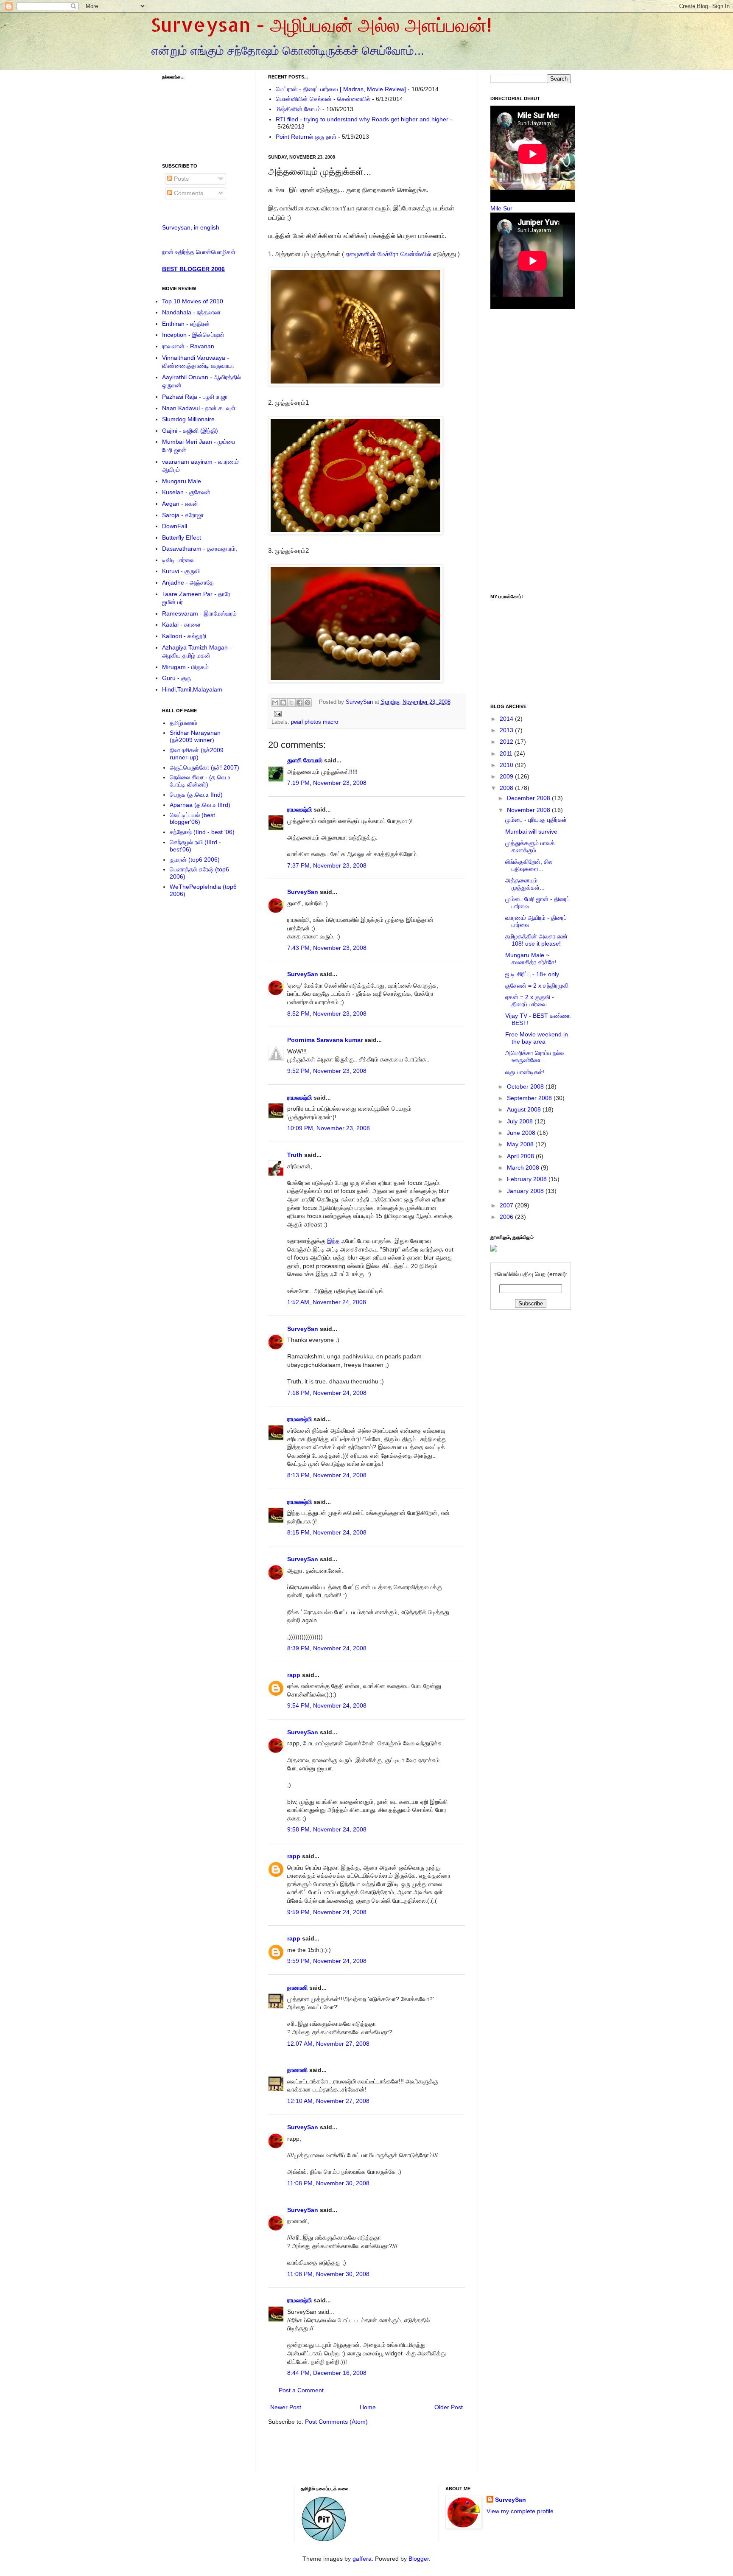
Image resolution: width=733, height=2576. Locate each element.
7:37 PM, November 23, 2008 (327, 865)
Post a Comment (301, 2390)
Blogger (419, 2559)
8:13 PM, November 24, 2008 (327, 1475)
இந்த (333, 1241)
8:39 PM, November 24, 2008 (327, 1648)
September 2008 (530, 1098)
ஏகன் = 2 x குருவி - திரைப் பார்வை (530, 1001)
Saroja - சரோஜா (183, 515)
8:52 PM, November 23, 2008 (327, 1014)
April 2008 (521, 1156)
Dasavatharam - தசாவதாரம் (199, 549)
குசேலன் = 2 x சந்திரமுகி (537, 986)
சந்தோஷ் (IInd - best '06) (202, 832)
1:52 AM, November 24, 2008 (327, 1302)
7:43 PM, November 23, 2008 (327, 948)
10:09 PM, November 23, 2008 (329, 1128)
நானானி (297, 1988)
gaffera (362, 2559)
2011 (507, 753)
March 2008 (524, 1168)
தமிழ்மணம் (183, 723)
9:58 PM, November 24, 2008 (327, 1829)
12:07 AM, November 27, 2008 (328, 2044)
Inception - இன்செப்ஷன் (193, 335)
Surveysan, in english (191, 227)
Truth (295, 1155)
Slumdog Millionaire (188, 419)
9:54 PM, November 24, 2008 (327, 1705)
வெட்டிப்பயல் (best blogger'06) (192, 819)
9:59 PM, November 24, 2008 (327, 1912)
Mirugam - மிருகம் (185, 667)
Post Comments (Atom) (336, 2422)
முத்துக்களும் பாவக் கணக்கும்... (530, 847)
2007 (507, 1205)
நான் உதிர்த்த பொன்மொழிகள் (199, 252)
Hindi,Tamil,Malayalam (192, 689)
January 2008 (526, 1191)
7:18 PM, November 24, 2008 (327, 1393)
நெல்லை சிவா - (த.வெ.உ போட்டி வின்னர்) (200, 781)
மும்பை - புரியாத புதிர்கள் (536, 820)
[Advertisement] (370, 2453)
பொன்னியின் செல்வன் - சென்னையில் (323, 99)
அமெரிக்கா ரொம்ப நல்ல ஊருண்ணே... (534, 1057)
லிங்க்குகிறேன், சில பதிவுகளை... (529, 865)
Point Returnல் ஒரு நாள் (306, 137)
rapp (294, 1675)
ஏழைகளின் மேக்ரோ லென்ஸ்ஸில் (389, 254)
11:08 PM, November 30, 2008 (328, 2183)
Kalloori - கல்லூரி (184, 636)
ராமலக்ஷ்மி (299, 809)
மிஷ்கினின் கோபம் (298, 109)
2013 (507, 730)
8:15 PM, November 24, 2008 (327, 1532)
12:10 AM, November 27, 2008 (328, 2101)
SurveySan (360, 702)
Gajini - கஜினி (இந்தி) (190, 431)
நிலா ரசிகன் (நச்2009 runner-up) (197, 754)
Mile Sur (501, 208)
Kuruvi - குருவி (181, 571)
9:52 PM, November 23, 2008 (327, 1071)
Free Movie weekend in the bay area (537, 1038)
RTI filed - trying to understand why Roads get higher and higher (362, 119)
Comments (188, 193)
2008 (507, 788)
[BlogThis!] (283, 703)
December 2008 (529, 798)
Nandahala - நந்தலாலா (191, 312)
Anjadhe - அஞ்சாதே (188, 582)
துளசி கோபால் (305, 760)
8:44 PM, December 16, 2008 (327, 2373)
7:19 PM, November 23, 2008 (327, 783)
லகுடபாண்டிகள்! (525, 1072)
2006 (507, 1217)
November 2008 (529, 810)
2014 (507, 719)
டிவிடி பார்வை (178, 560)
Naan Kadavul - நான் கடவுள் (199, 408)
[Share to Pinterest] (308, 703)
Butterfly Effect (182, 538)
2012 (507, 742)
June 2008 (522, 1133)
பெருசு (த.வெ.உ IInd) (196, 795)
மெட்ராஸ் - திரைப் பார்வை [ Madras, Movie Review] (341, 89)
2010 (507, 765)
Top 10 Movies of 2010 (193, 301)
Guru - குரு (176, 678)
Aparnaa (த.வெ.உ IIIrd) (200, 805)
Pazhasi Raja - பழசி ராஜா (195, 397)
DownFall (175, 526)
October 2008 (526, 1086)
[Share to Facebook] (299, 703)
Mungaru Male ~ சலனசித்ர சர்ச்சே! (531, 959)
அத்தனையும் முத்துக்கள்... (525, 884)
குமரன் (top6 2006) (195, 860)
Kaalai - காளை (181, 624)
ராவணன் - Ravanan (188, 346)
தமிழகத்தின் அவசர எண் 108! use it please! (536, 940)
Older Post (449, 2407)
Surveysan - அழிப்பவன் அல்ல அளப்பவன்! (321, 25)
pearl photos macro (315, 722)
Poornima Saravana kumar (325, 1040)
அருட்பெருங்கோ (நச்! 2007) (204, 767)
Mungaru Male (182, 481)
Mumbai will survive (531, 832)
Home (368, 2407)
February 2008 (528, 1179)
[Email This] (275, 703)
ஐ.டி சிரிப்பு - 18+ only (532, 974)
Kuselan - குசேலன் (186, 492)
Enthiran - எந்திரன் (186, 324)
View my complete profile (520, 2511)
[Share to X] (291, 703)
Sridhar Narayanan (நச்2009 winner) (195, 736)
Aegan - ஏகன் (180, 504)
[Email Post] (277, 714)
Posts (180, 179)
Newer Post (286, 2407)
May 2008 (521, 1144)
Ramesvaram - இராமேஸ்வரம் (199, 613)
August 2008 (525, 1109)
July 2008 (521, 1121)
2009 (507, 776)
